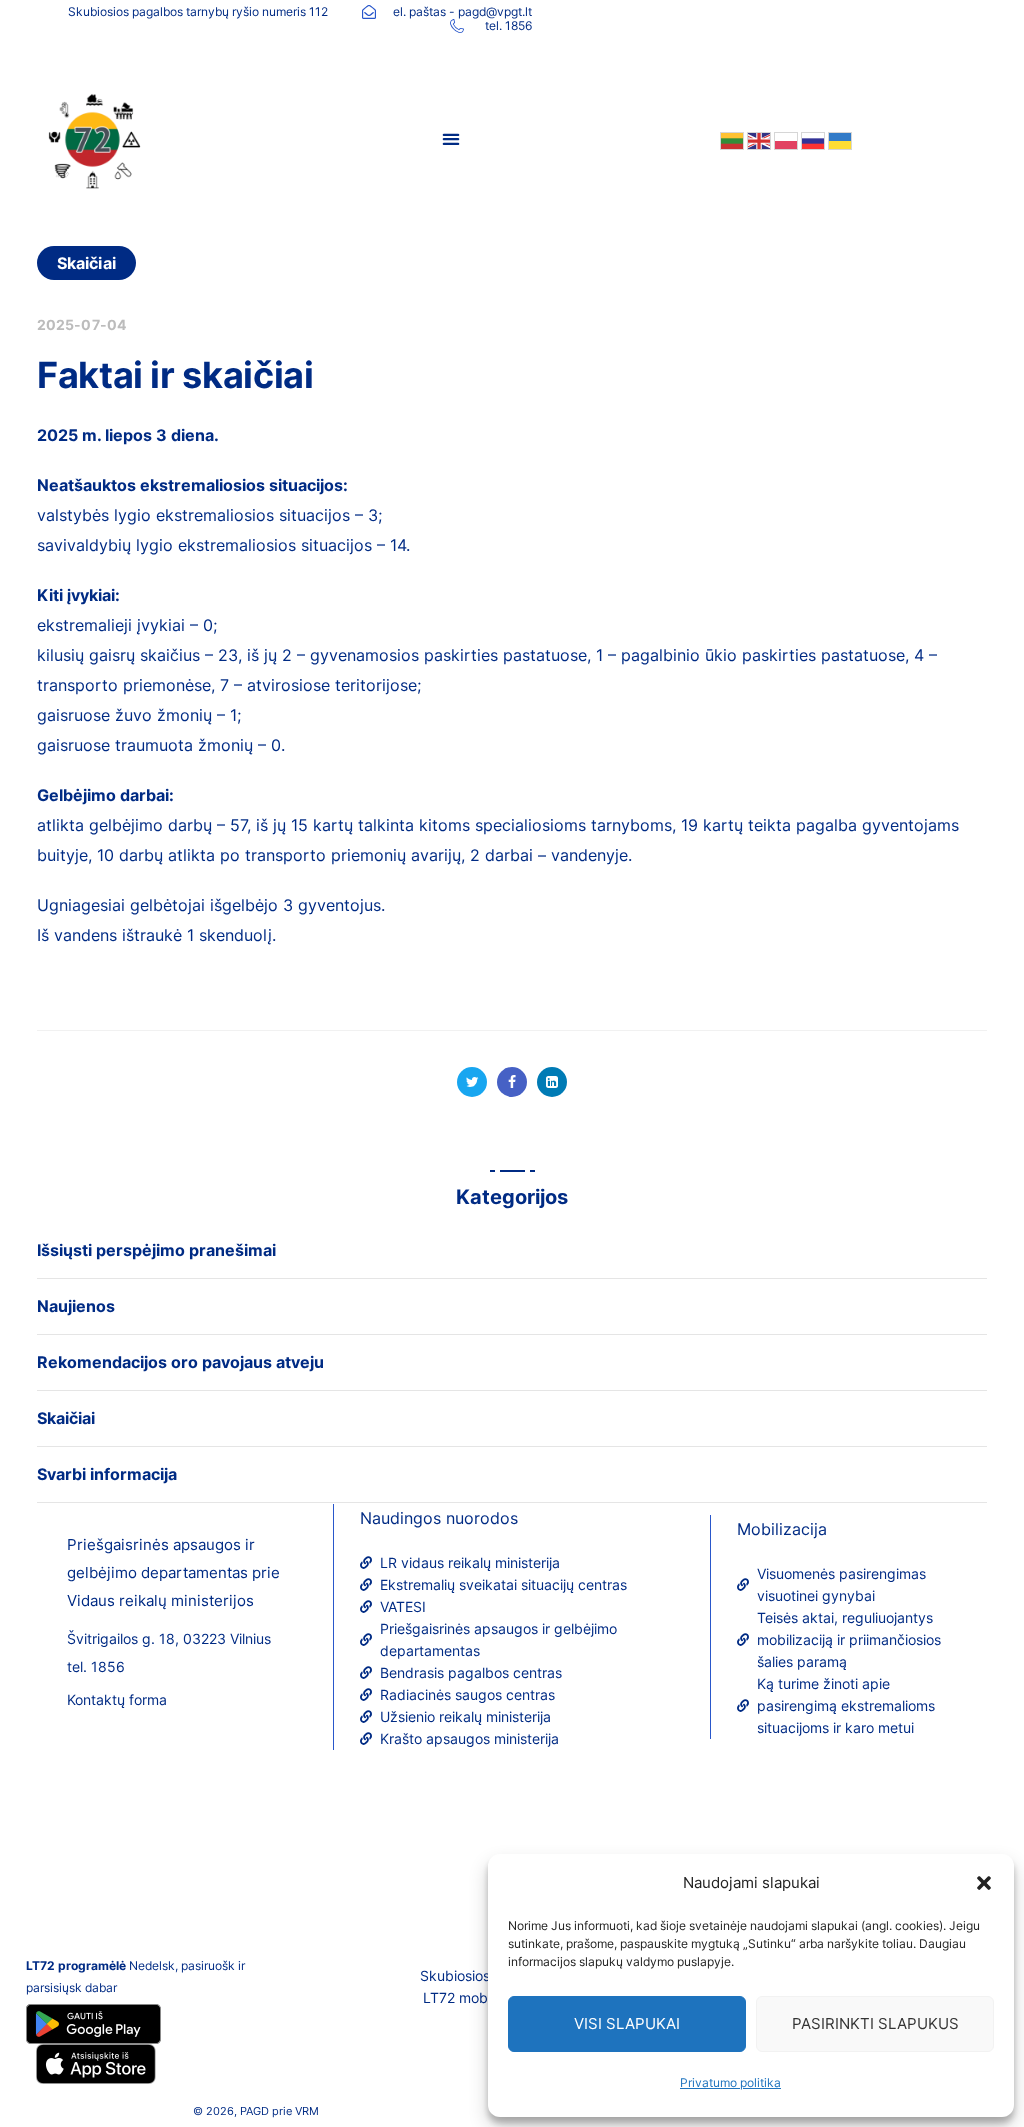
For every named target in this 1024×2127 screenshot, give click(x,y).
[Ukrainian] (838, 139)
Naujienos (76, 1306)
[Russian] (811, 139)
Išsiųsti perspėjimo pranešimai (156, 1250)
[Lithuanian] (730, 139)
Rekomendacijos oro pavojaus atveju (180, 1362)
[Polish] (784, 139)
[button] (984, 1883)
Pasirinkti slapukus (875, 2023)
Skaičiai (86, 263)
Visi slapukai (627, 2023)
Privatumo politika (730, 2082)
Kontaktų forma (117, 1699)
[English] (757, 139)
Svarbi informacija (107, 1474)
